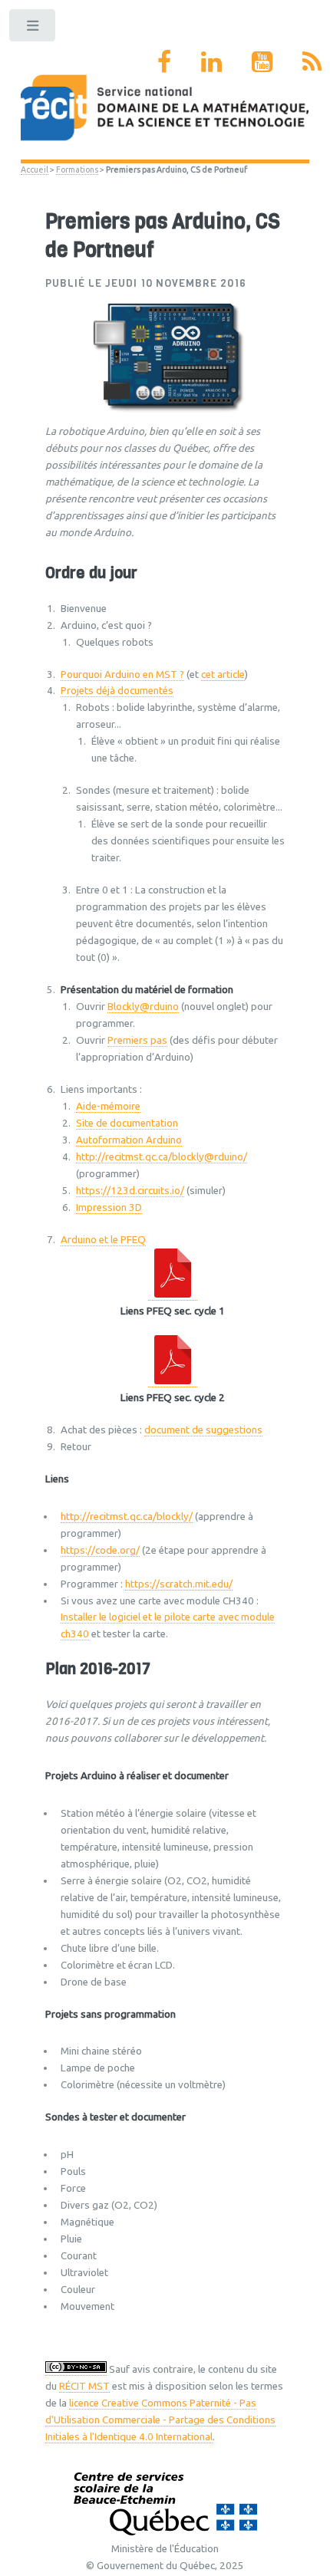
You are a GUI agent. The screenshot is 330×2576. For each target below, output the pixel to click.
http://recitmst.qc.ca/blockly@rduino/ (162, 1157)
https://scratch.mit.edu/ (179, 1584)
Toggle (33, 29)
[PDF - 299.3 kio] (173, 1381)
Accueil (35, 169)
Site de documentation (127, 1123)
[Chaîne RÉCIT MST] (262, 61)
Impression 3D (109, 1207)
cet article (223, 674)
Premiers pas (137, 1040)
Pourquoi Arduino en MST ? (122, 674)
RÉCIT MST (84, 2386)
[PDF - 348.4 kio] (173, 1295)
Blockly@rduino (143, 1007)
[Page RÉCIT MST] (164, 61)
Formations (77, 169)
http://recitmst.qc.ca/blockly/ (127, 1517)
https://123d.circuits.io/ (130, 1191)
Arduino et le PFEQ (103, 1240)
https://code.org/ (100, 1550)
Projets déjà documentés (117, 691)
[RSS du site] (312, 61)
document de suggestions (203, 1430)
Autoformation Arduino (129, 1140)
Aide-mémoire (108, 1106)
